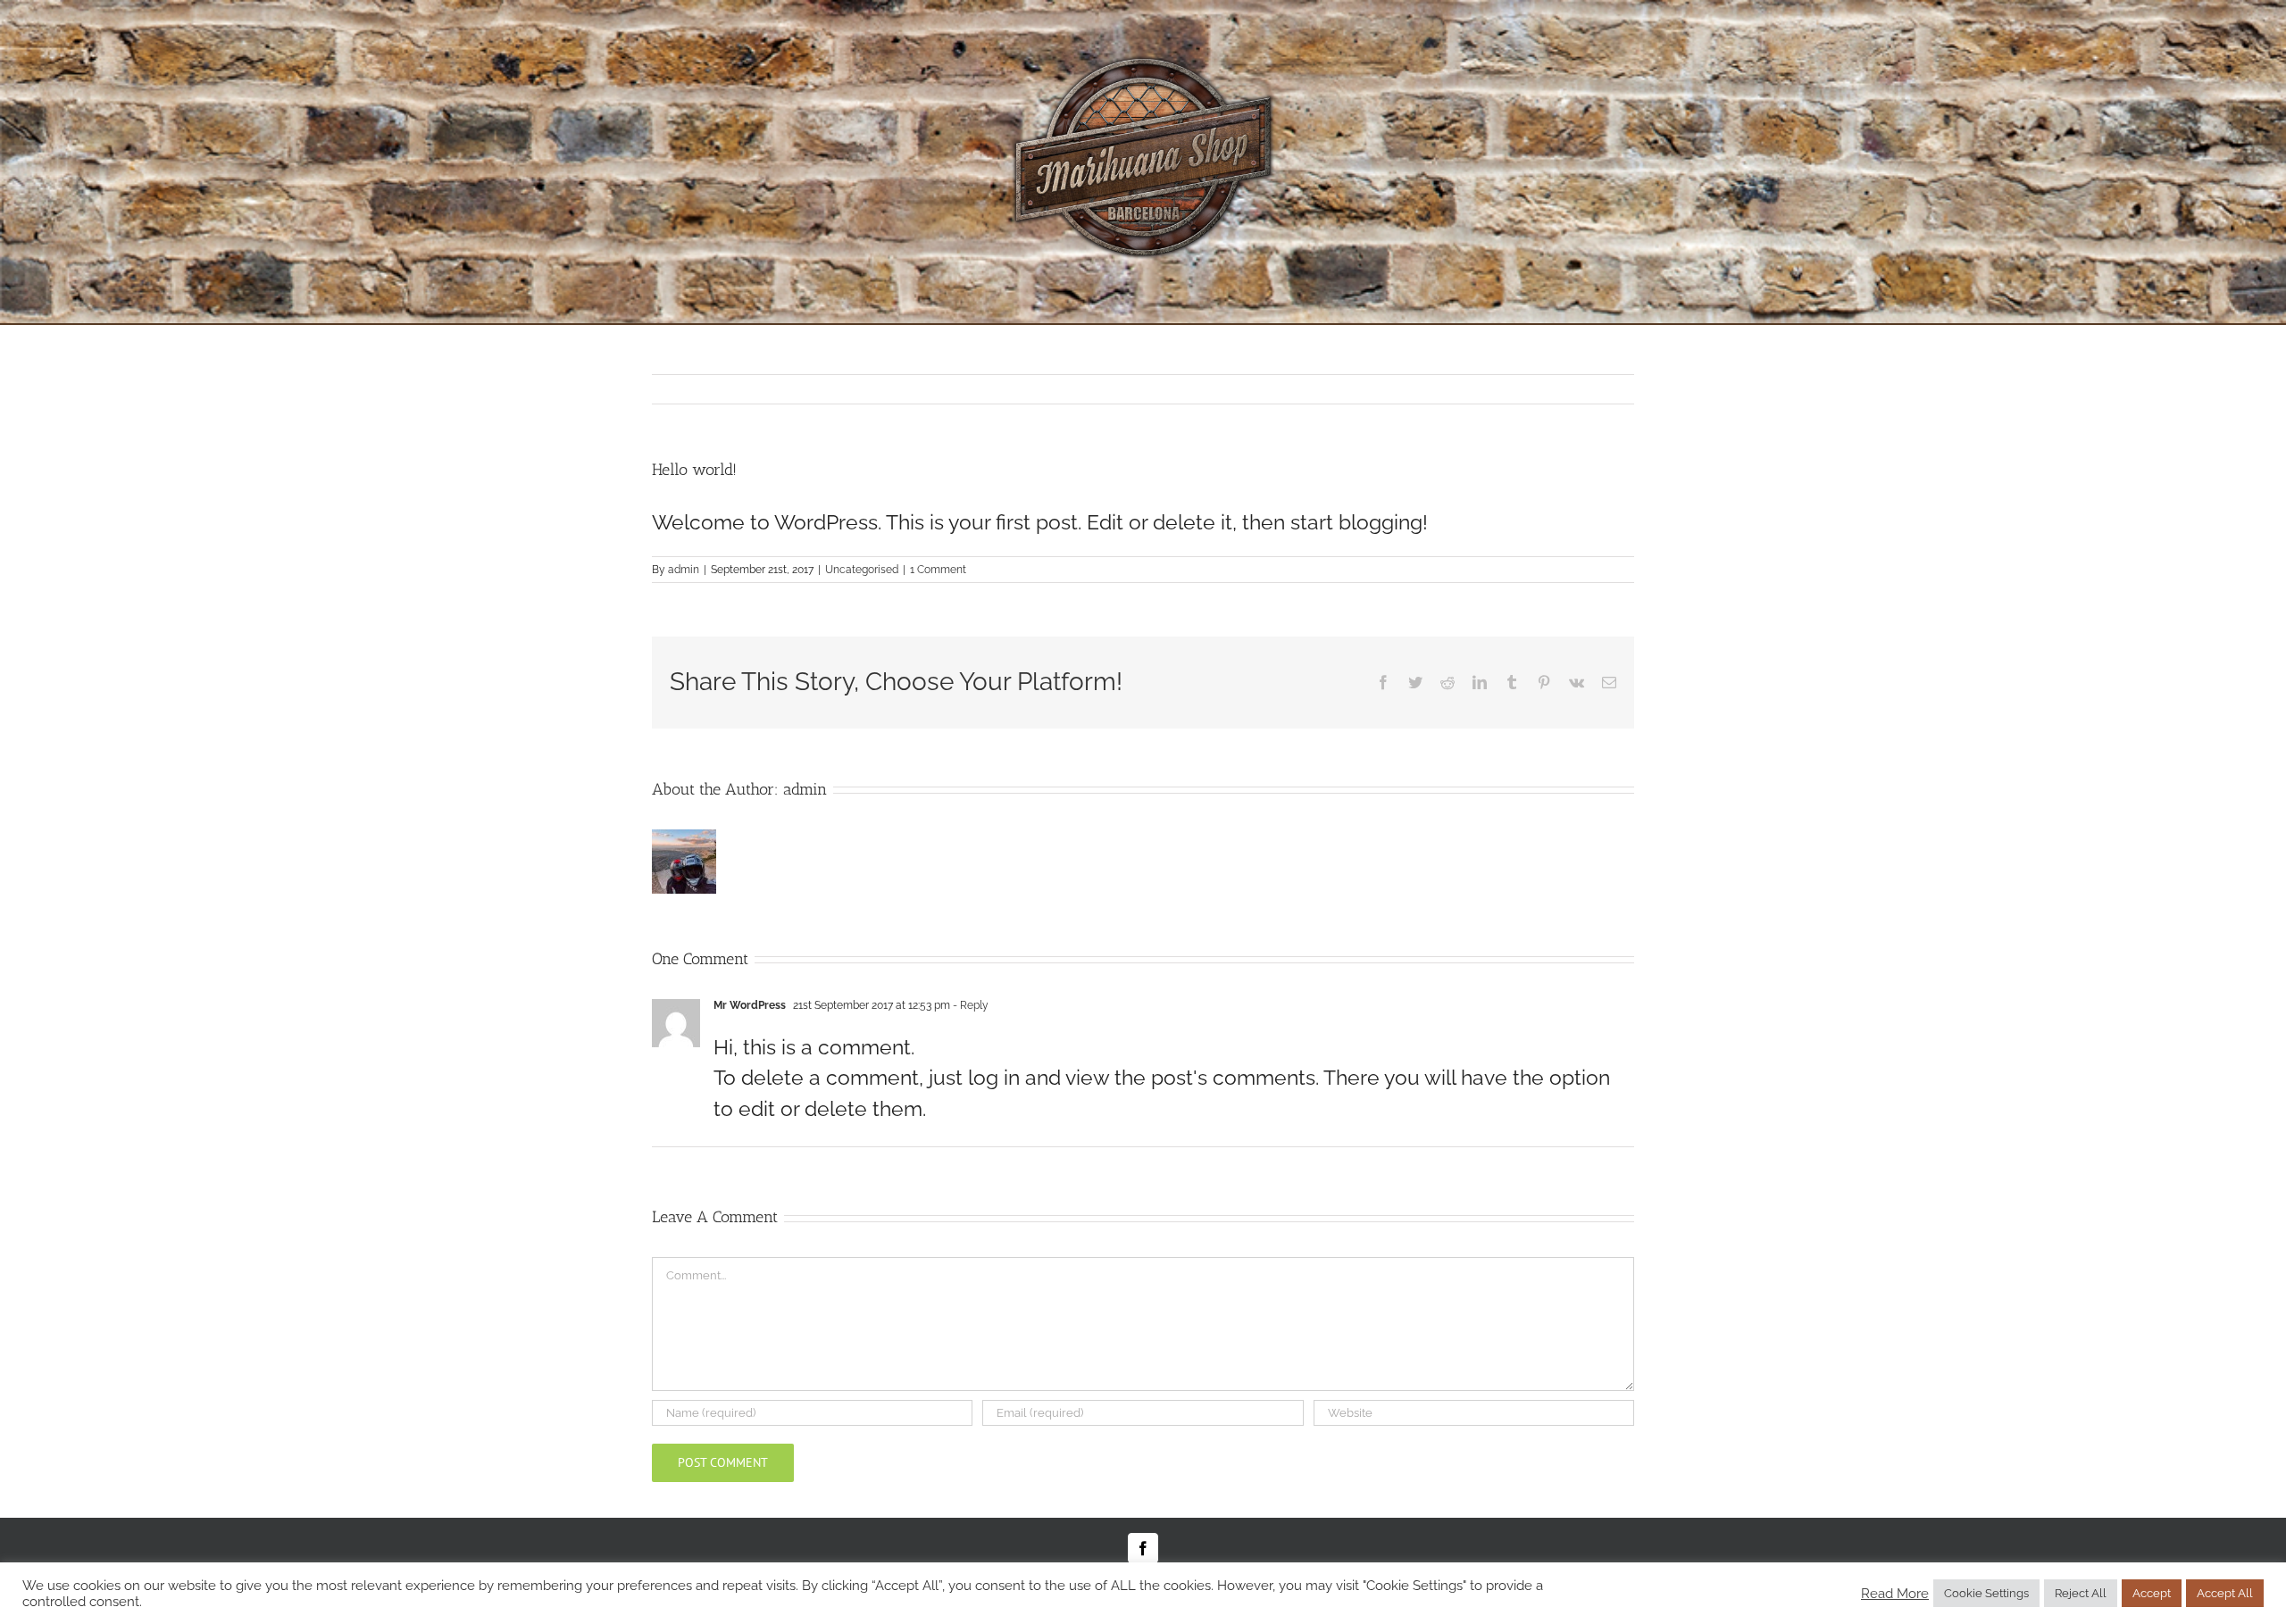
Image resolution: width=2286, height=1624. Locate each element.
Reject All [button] (2081, 1593)
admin (684, 570)
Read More (1895, 1593)
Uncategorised (862, 570)
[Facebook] (1143, 1548)
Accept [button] (2152, 1593)
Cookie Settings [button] (1986, 1593)
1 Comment (938, 570)
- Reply (969, 1005)
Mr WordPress (750, 1005)
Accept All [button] (2225, 1593)
